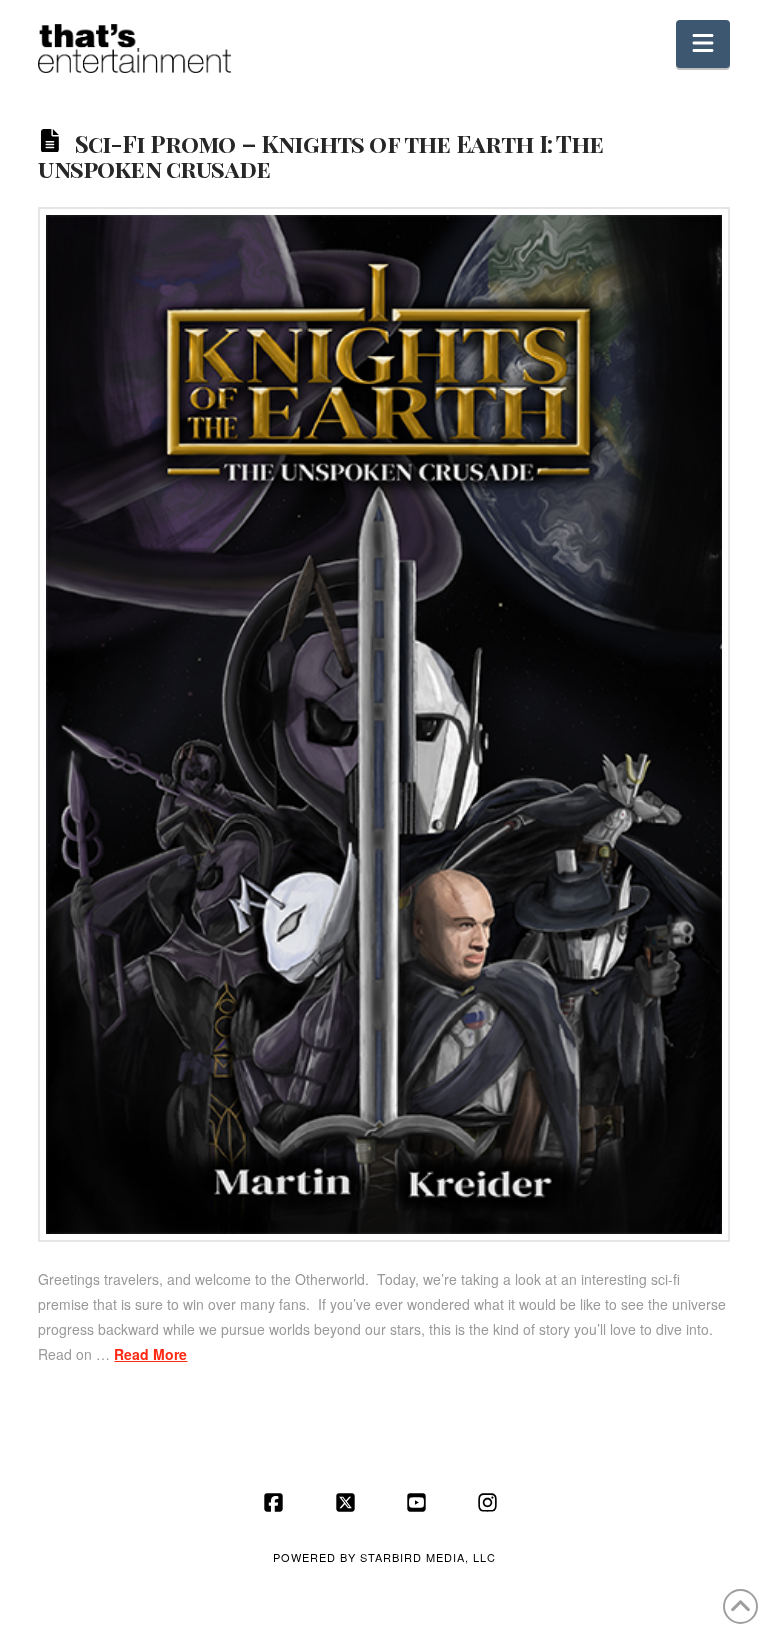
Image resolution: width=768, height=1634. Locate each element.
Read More (150, 1354)
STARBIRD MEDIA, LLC (428, 1557)
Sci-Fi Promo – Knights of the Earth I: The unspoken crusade (320, 155)
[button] (703, 44)
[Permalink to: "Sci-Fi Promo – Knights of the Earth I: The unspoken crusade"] (383, 724)
